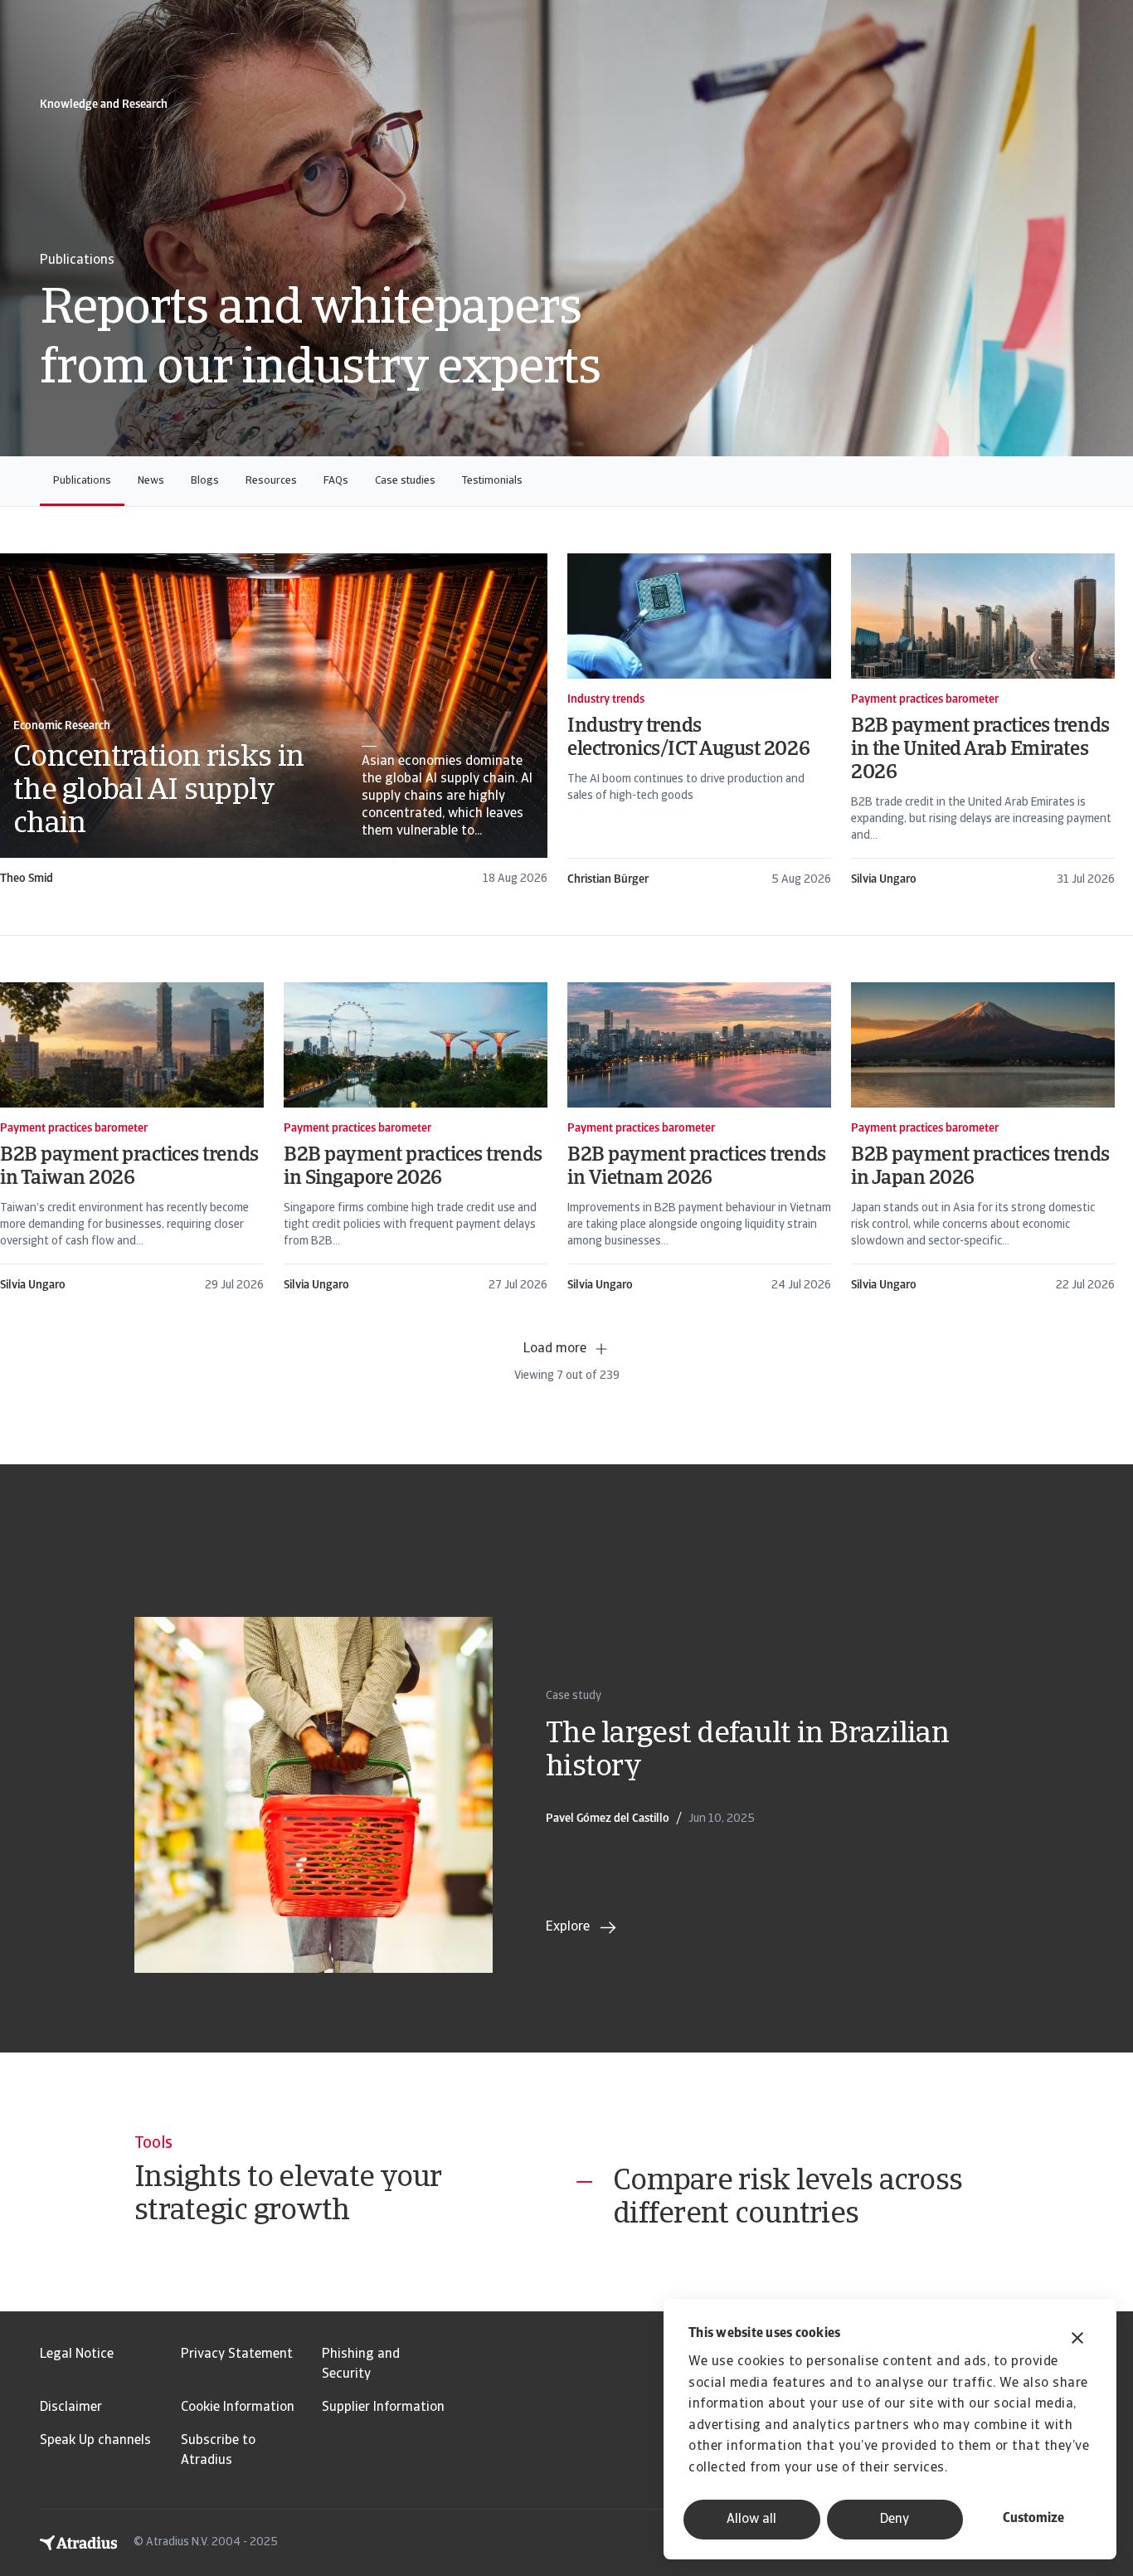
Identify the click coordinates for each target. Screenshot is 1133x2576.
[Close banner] (1077, 2340)
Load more (555, 1349)
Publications (82, 481)
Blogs (205, 481)
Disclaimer (71, 2408)
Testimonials (492, 481)
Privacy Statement (237, 2354)
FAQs (336, 481)
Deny (895, 2520)
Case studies (405, 481)
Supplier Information (383, 2408)
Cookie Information (238, 2408)
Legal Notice (77, 2354)
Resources (271, 481)
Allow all (751, 2520)
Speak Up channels (95, 2441)
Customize (1033, 2519)
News (151, 481)
